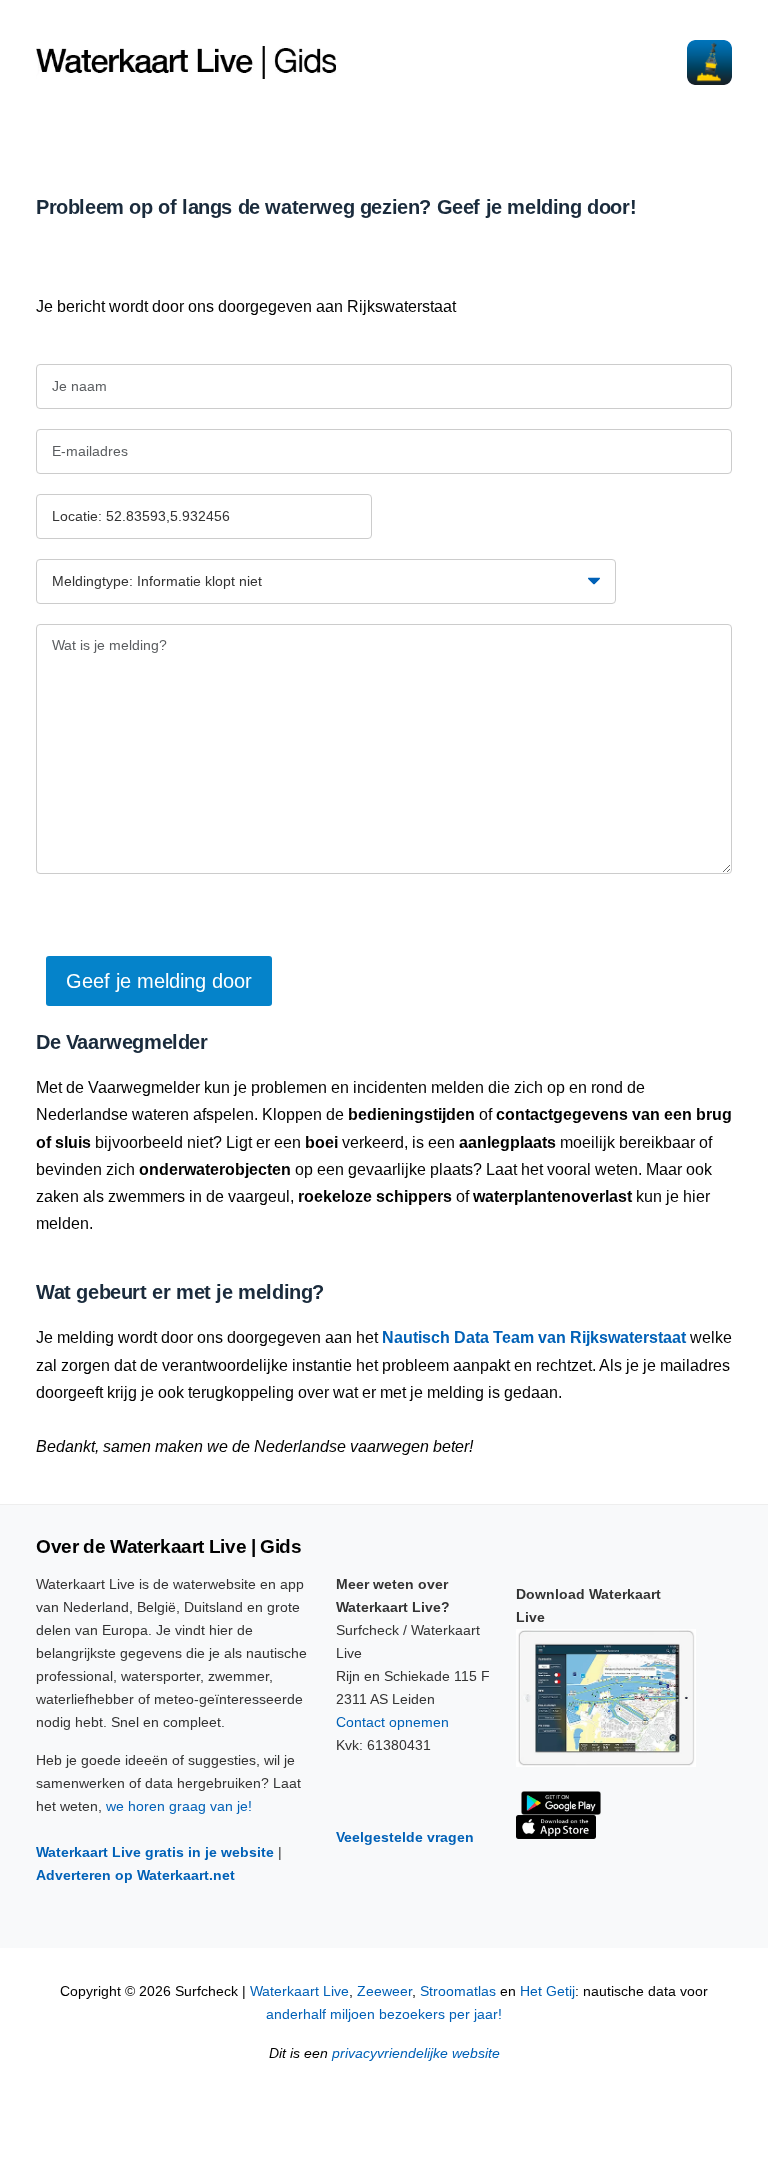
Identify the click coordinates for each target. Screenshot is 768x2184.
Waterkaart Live (299, 1991)
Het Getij (547, 1991)
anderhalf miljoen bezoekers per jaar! (384, 2014)
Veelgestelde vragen (405, 1837)
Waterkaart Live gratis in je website (155, 1852)
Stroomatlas (458, 1991)
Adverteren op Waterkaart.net (135, 1875)
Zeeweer (384, 1991)
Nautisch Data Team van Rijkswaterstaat (534, 1337)
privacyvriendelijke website (416, 2053)
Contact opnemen (392, 1722)
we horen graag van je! (179, 1806)
